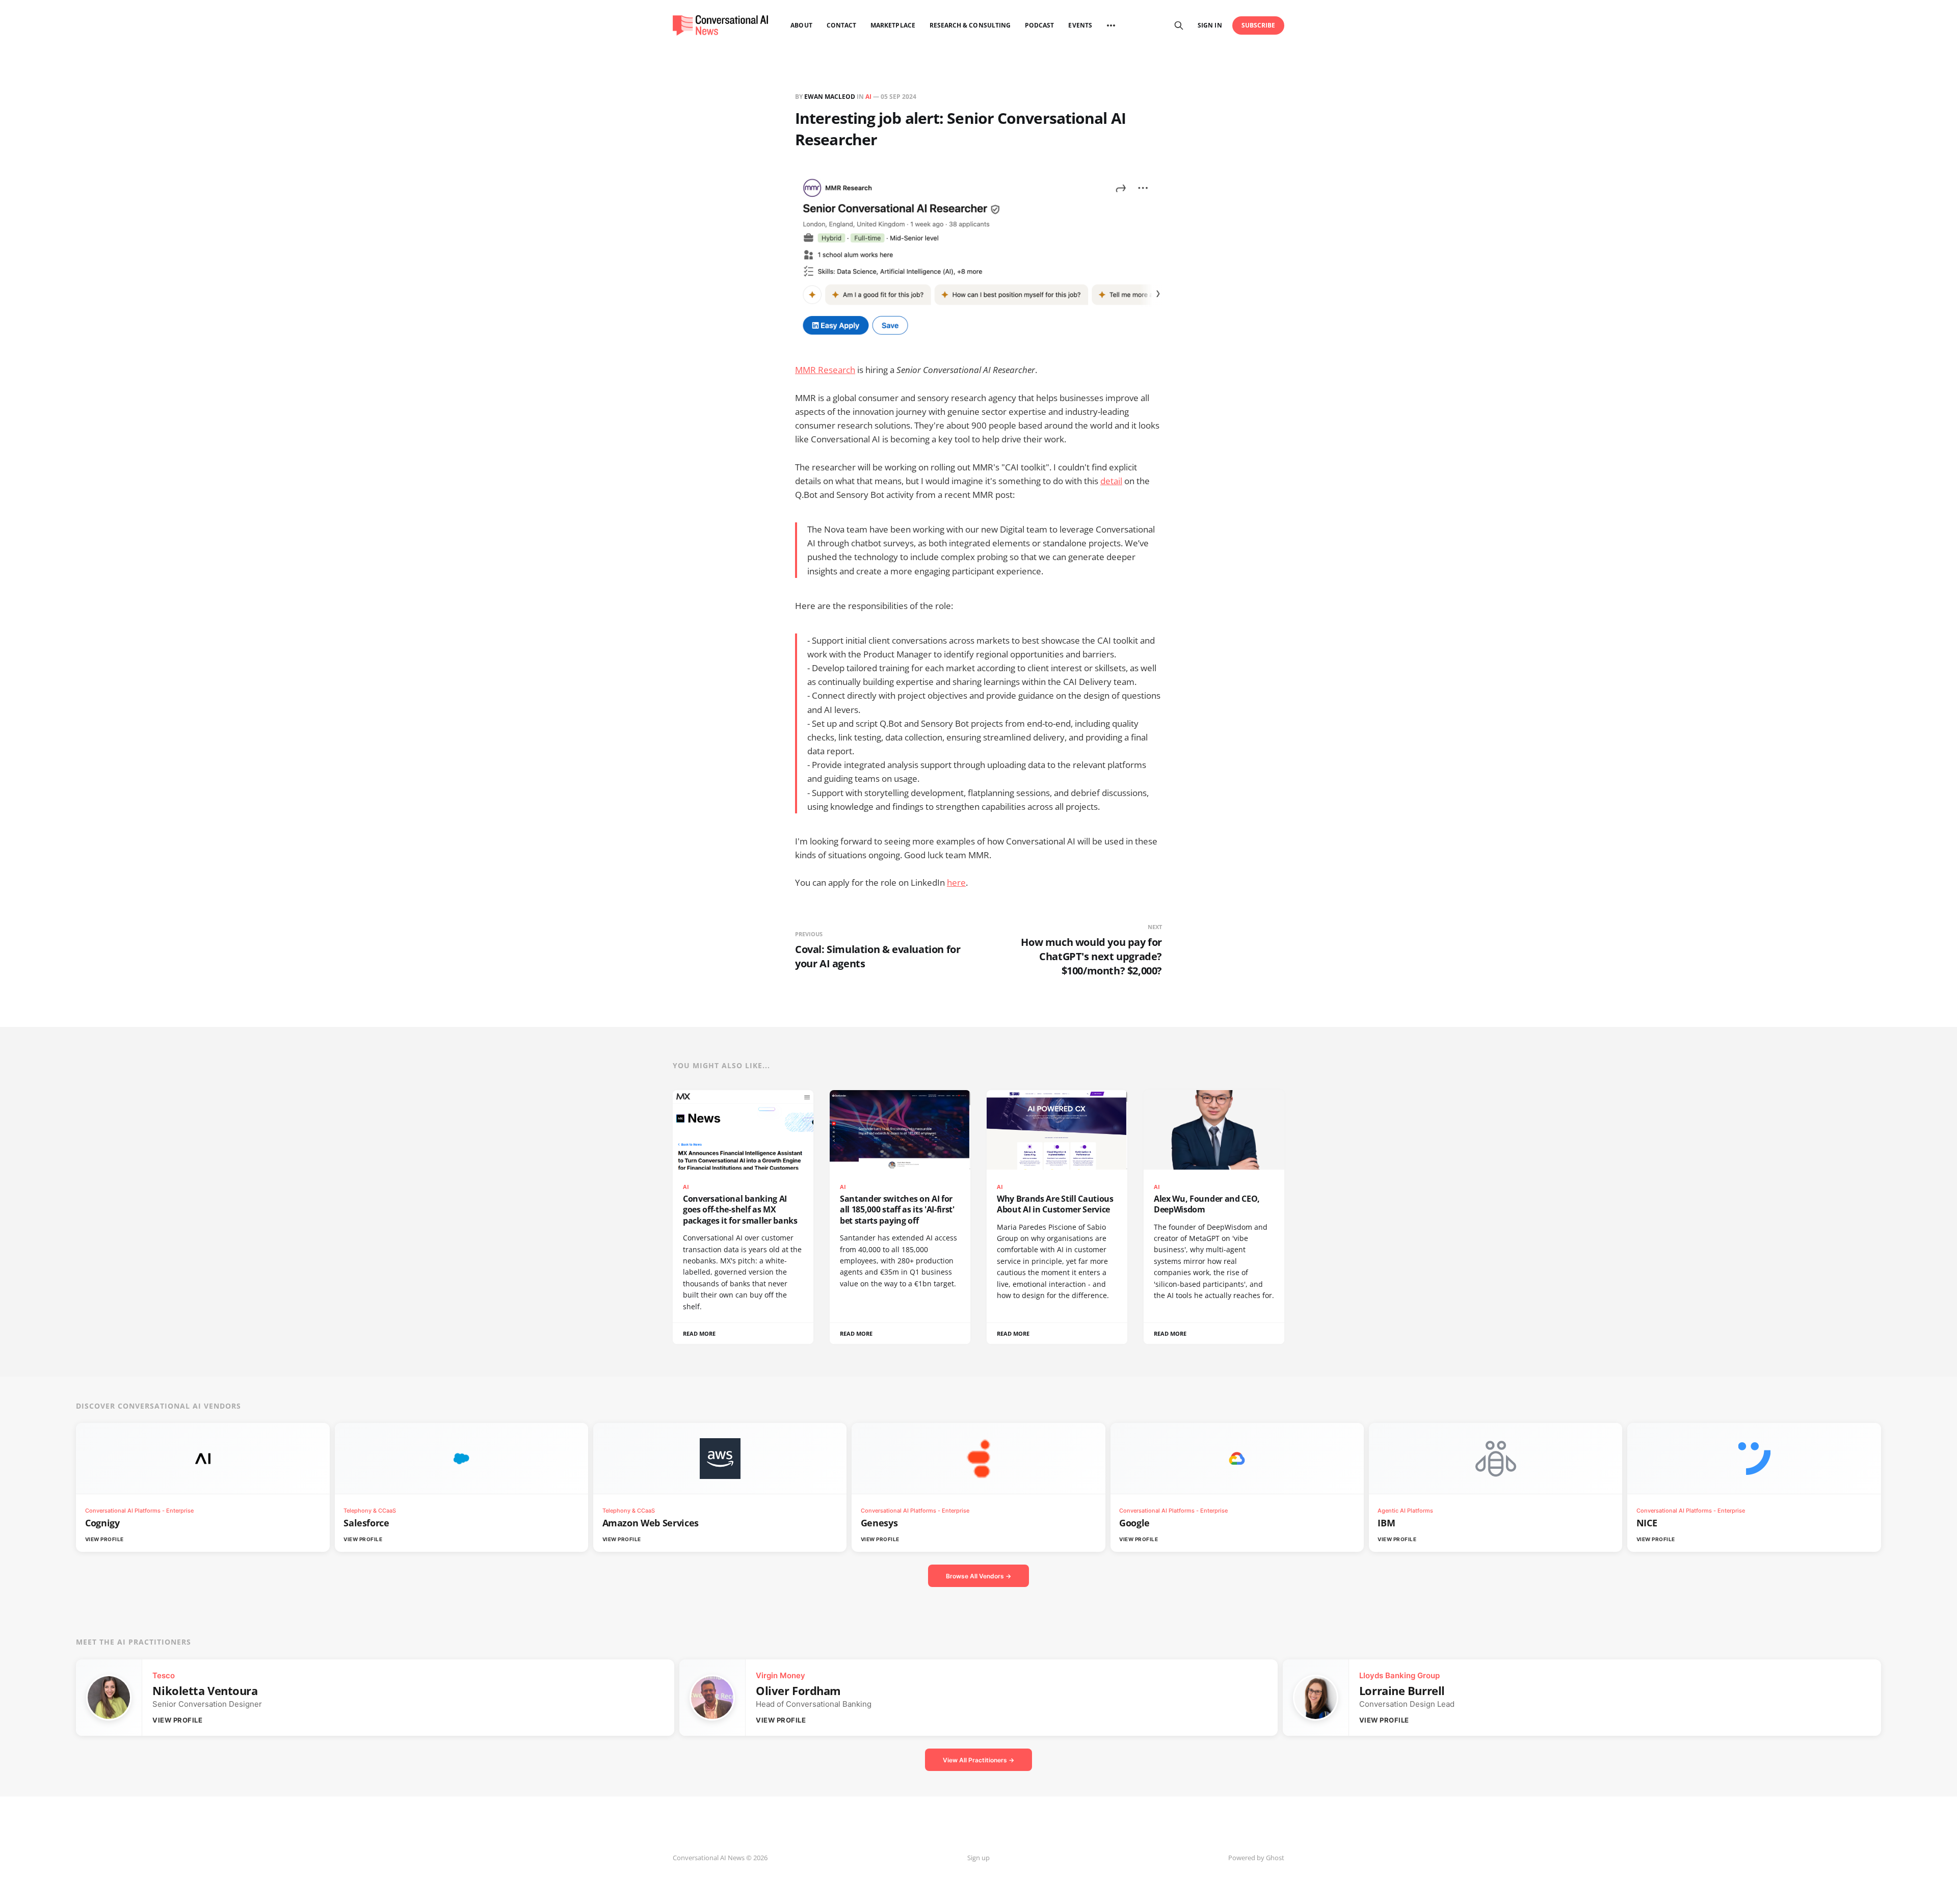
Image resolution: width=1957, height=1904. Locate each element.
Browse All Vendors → (978, 1576)
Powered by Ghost (1256, 1858)
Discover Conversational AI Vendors (158, 1406)
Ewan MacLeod (830, 97)
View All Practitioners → (978, 1760)
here (956, 882)
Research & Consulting (970, 25)
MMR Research (825, 370)
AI (868, 97)
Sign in (1210, 25)
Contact (841, 25)
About (801, 25)
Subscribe (1259, 25)
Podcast (1039, 25)
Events (1080, 25)
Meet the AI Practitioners (134, 1642)
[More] (1111, 25)
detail (1111, 481)
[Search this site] (1179, 25)
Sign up (978, 1858)
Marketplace (893, 25)
